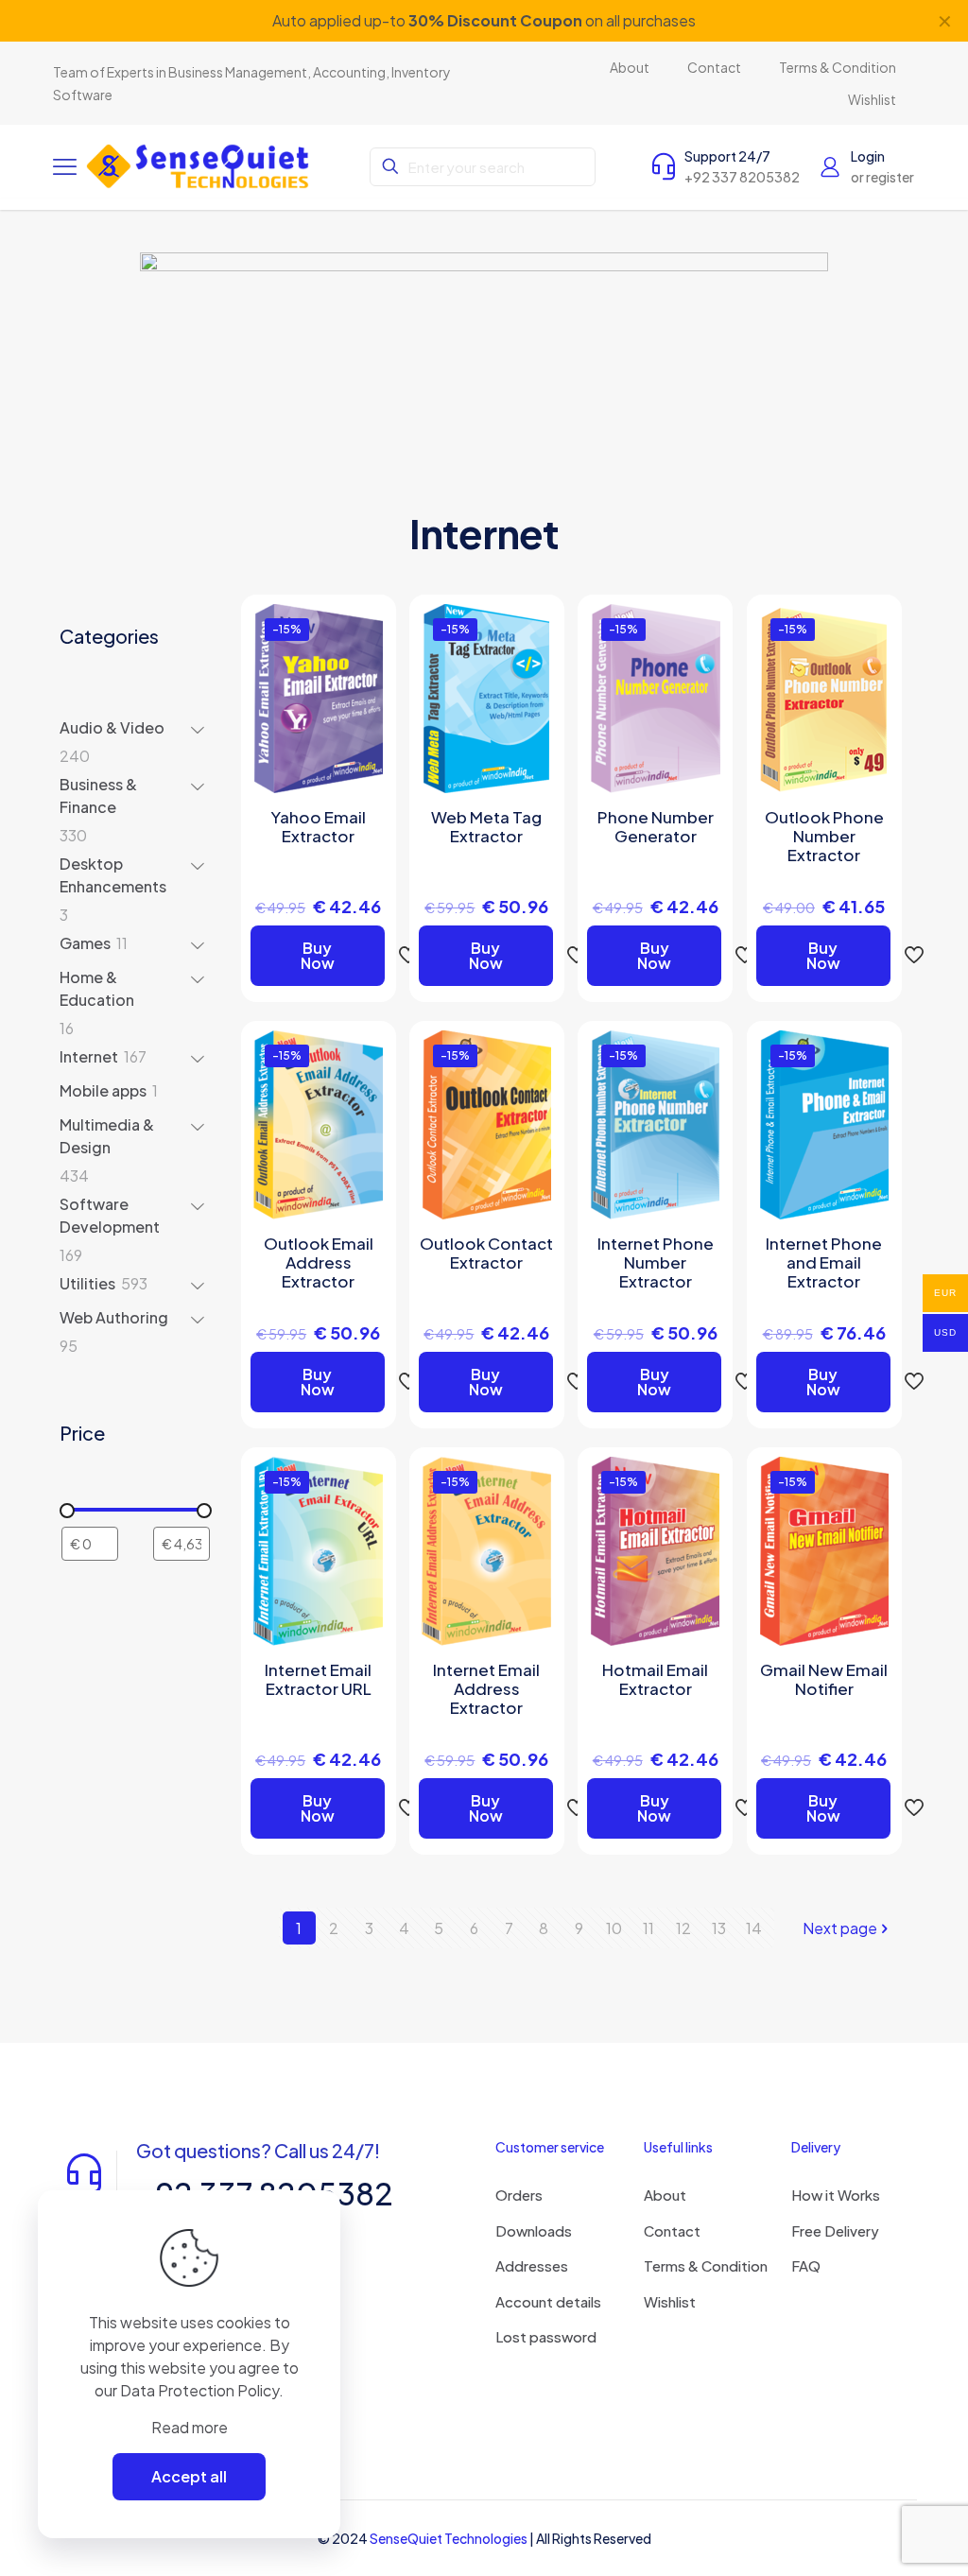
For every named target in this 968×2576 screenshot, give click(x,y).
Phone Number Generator (656, 826)
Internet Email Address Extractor (486, 1688)
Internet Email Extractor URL (318, 1679)
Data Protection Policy (199, 2390)
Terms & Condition (706, 2265)
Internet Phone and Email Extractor (824, 1262)
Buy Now (318, 955)
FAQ (806, 2265)
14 (754, 1928)
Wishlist (670, 2301)
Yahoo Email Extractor (318, 826)
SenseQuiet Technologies (449, 2538)
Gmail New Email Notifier (824, 1679)
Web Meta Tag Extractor (486, 826)
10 (614, 1928)
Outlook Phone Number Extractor (824, 836)
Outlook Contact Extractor (486, 1253)
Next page (840, 1928)
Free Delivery (835, 2230)
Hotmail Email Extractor (655, 1679)
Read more (190, 2427)
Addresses (532, 2265)
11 (648, 1928)
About (665, 2195)
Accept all (189, 2476)
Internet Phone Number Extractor (656, 1262)
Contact (672, 2230)
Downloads (534, 2230)
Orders (519, 2195)
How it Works (836, 2195)
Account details (548, 2301)
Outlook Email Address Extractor (319, 1262)
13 (719, 1928)
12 (683, 1928)
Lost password (546, 2336)
